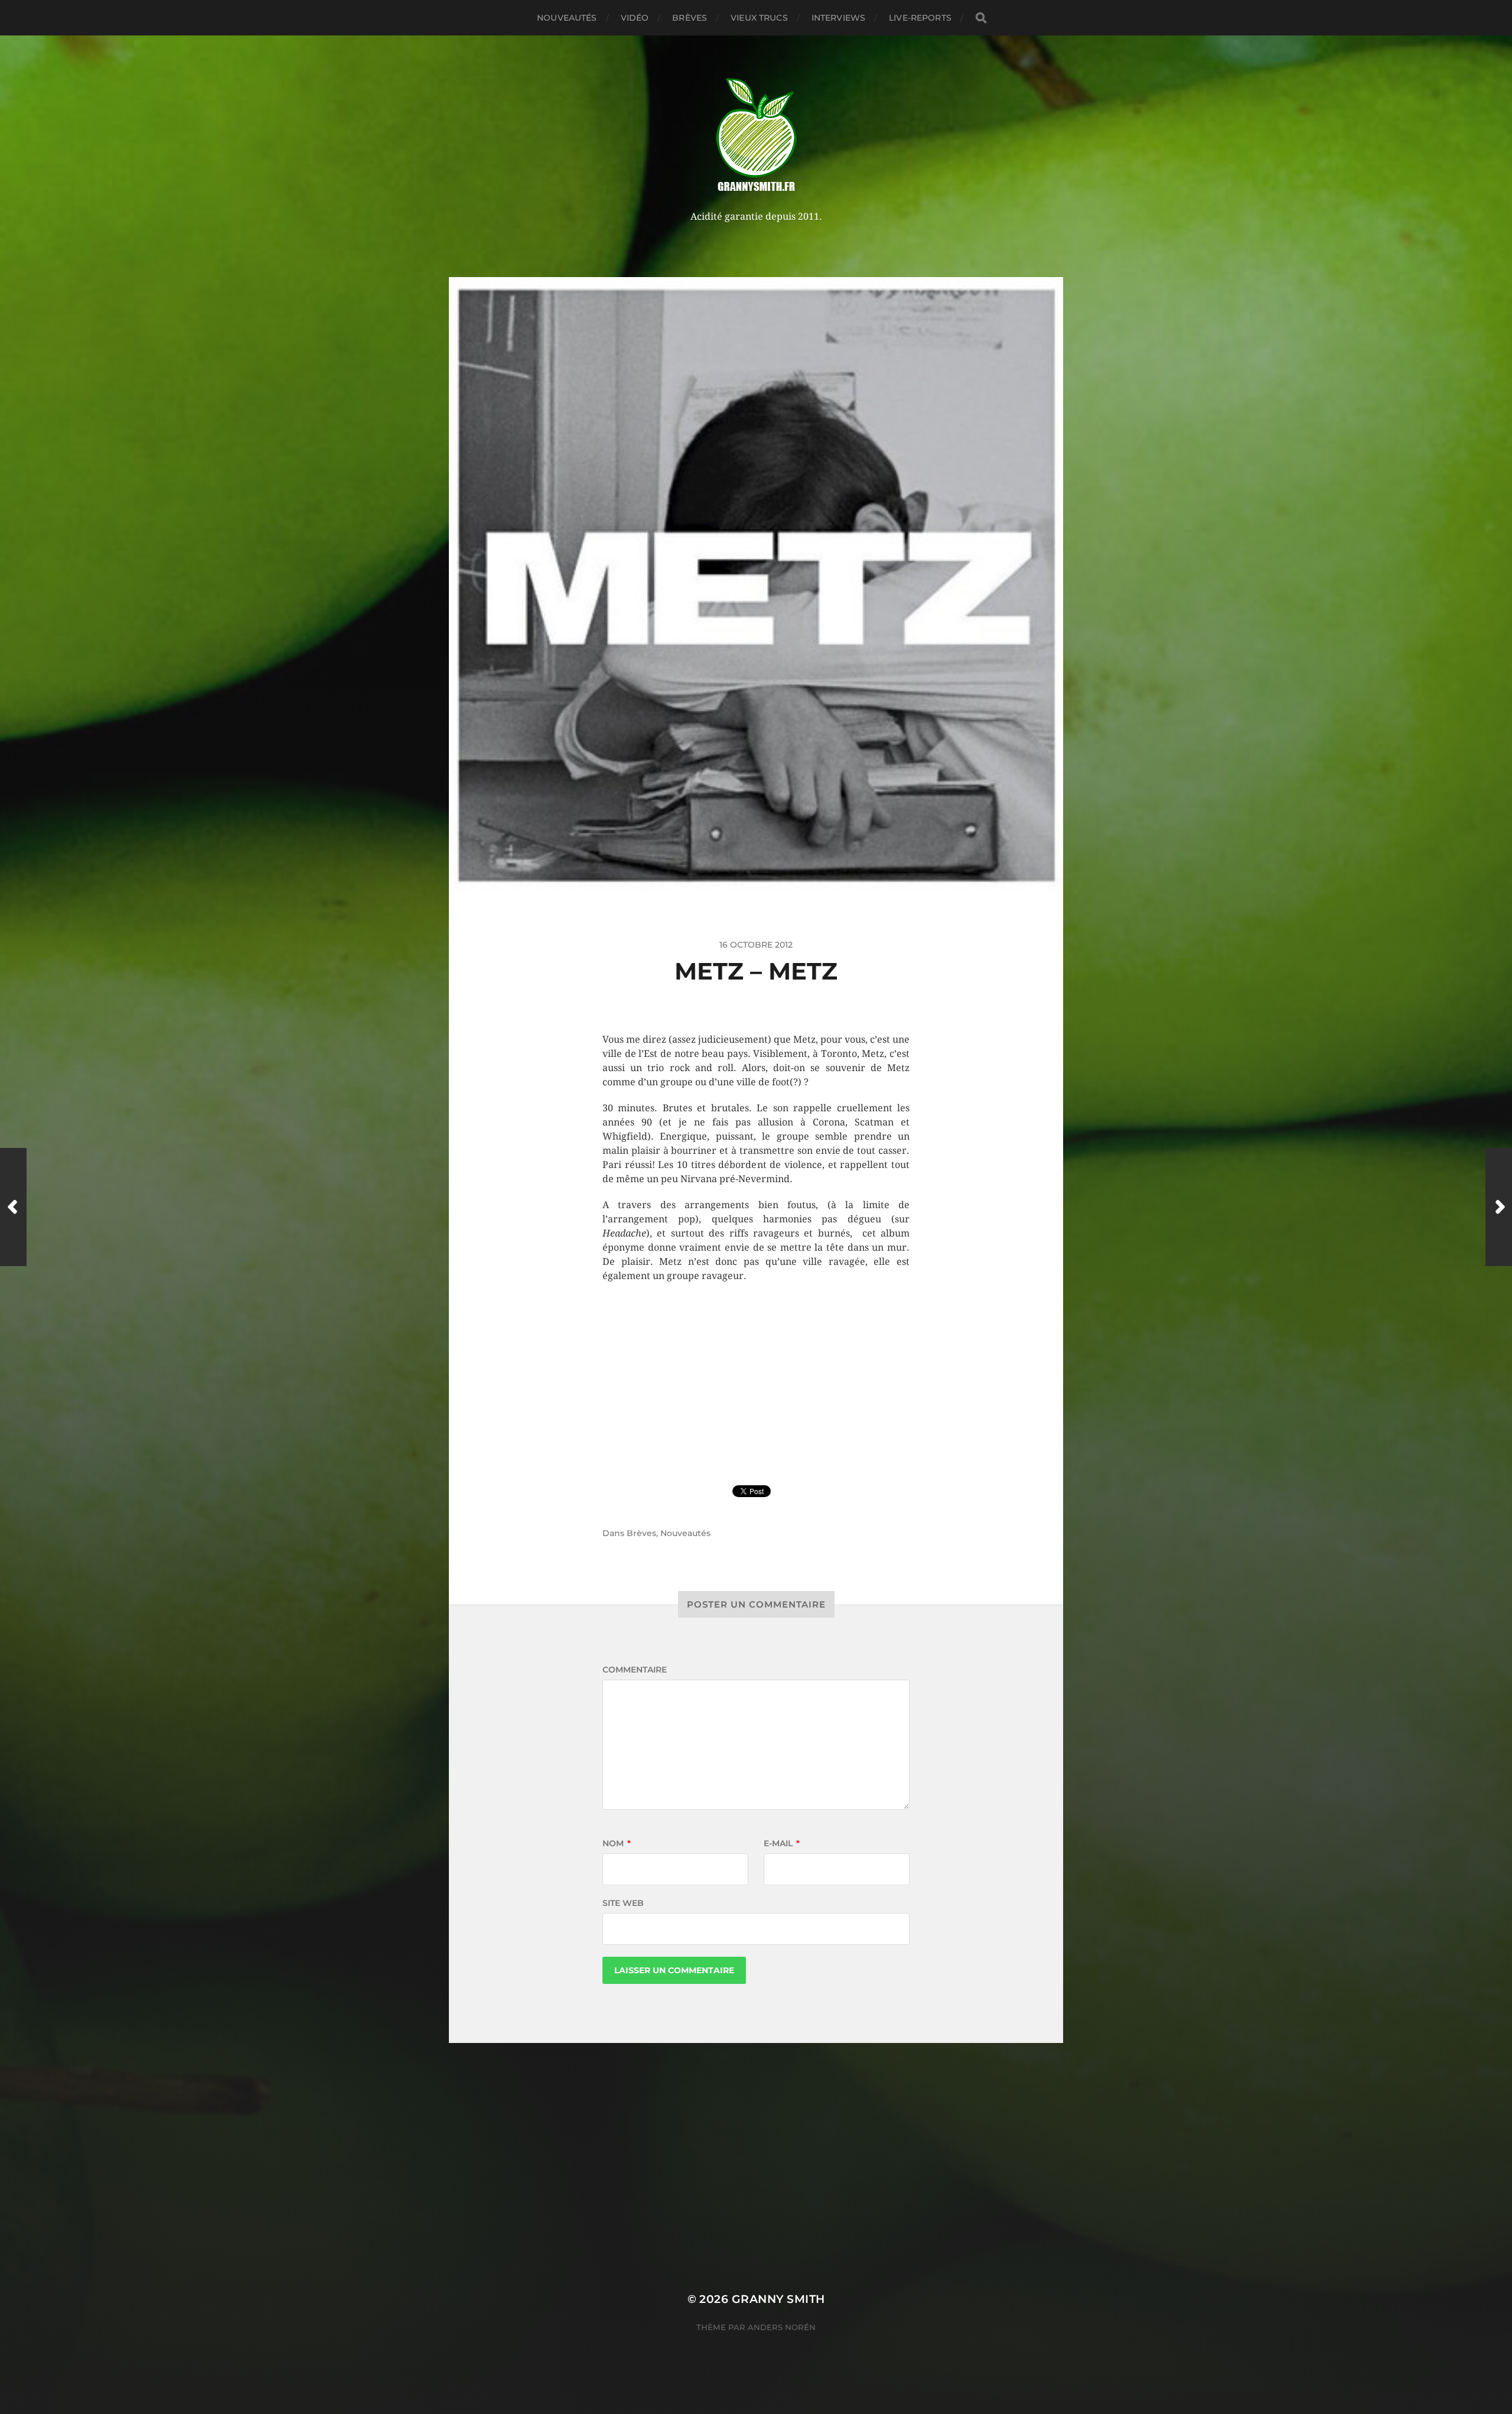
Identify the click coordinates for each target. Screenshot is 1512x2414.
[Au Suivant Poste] (1499, 1207)
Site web (623, 1903)
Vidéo (635, 18)
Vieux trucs (759, 18)
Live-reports (920, 18)
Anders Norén (782, 2327)
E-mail (782, 1843)
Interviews (838, 18)
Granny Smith (778, 2299)
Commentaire (635, 1670)
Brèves (690, 18)
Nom (617, 1843)
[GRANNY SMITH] (756, 136)
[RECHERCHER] (981, 18)
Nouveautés (567, 18)
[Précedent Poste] (13, 1207)
